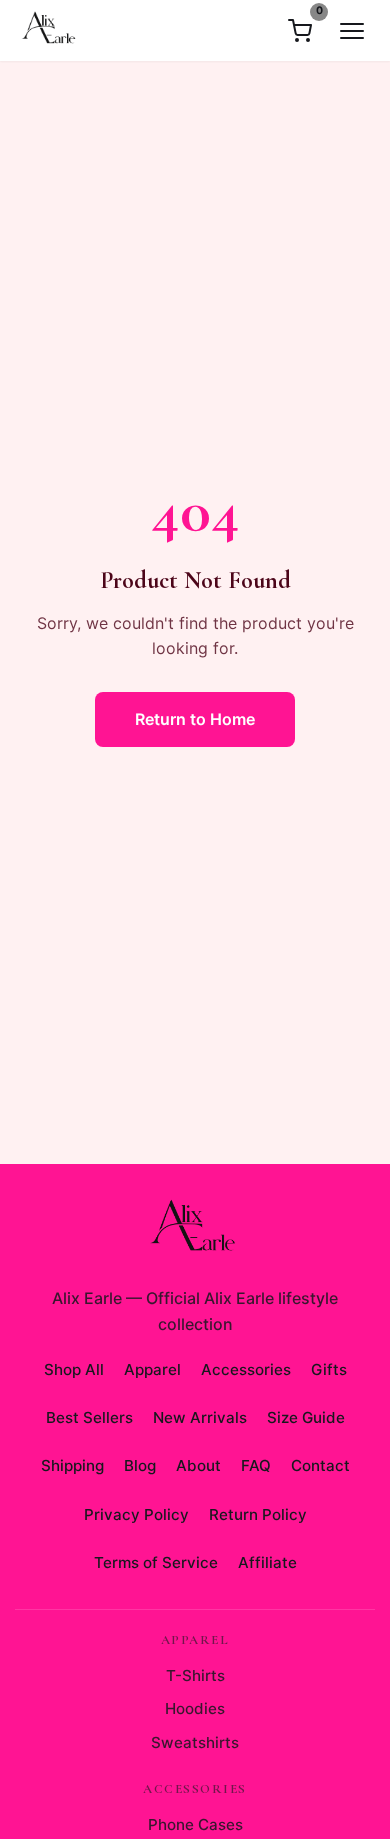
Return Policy (258, 1514)
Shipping (72, 1465)
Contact (320, 1465)
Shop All (74, 1369)
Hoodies (195, 1708)
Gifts (329, 1369)
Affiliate (267, 1562)
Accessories (246, 1369)
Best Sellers (89, 1417)
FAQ (256, 1465)
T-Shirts (195, 1675)
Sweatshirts (195, 1742)
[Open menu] (352, 31)
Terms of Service (156, 1562)
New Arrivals (200, 1417)
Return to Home (195, 719)
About (198, 1465)
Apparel (152, 1369)
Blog (140, 1465)
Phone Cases (195, 1824)
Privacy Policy (136, 1514)
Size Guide (306, 1417)
